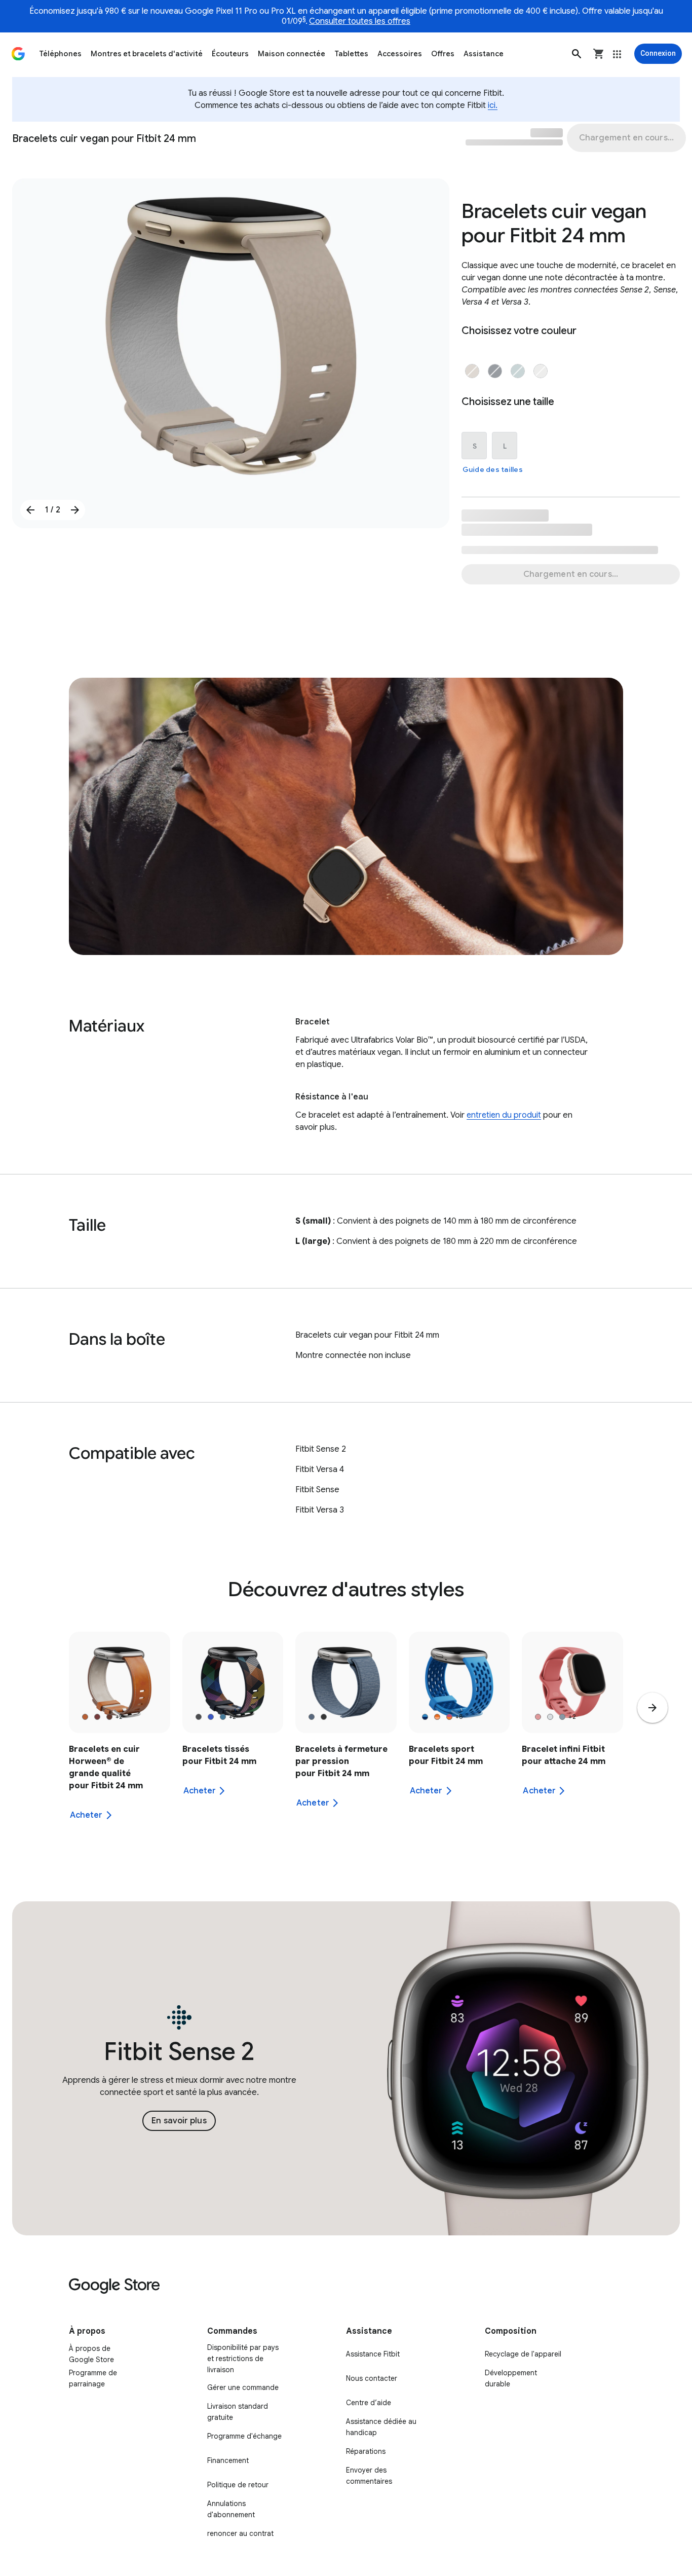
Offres (443, 54)
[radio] (472, 371)
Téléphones (60, 54)
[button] (576, 54)
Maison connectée (292, 54)
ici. (493, 105)
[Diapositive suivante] (652, 1708)
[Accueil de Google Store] (18, 54)
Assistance (484, 54)
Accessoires (400, 54)
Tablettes (351, 54)
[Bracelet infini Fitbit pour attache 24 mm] (572, 1732)
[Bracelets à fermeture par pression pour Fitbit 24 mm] (346, 1732)
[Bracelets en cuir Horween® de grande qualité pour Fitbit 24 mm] (120, 1732)
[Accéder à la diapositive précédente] (30, 510)
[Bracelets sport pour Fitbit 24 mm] (459, 1732)
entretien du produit (504, 1115)
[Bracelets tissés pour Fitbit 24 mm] (233, 1732)
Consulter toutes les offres (360, 21)
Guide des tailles (493, 469)
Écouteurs (230, 54)
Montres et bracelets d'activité (147, 54)
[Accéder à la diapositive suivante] (75, 510)
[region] (346, 1732)
